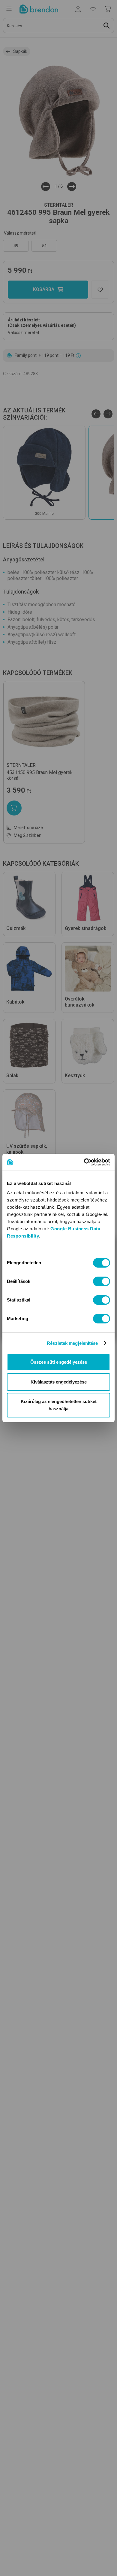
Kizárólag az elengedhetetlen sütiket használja (59, 1405)
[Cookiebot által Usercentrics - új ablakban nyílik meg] (84, 1162)
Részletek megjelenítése (72, 1343)
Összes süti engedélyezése (59, 1362)
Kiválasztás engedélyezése (59, 1382)
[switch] (102, 1281)
